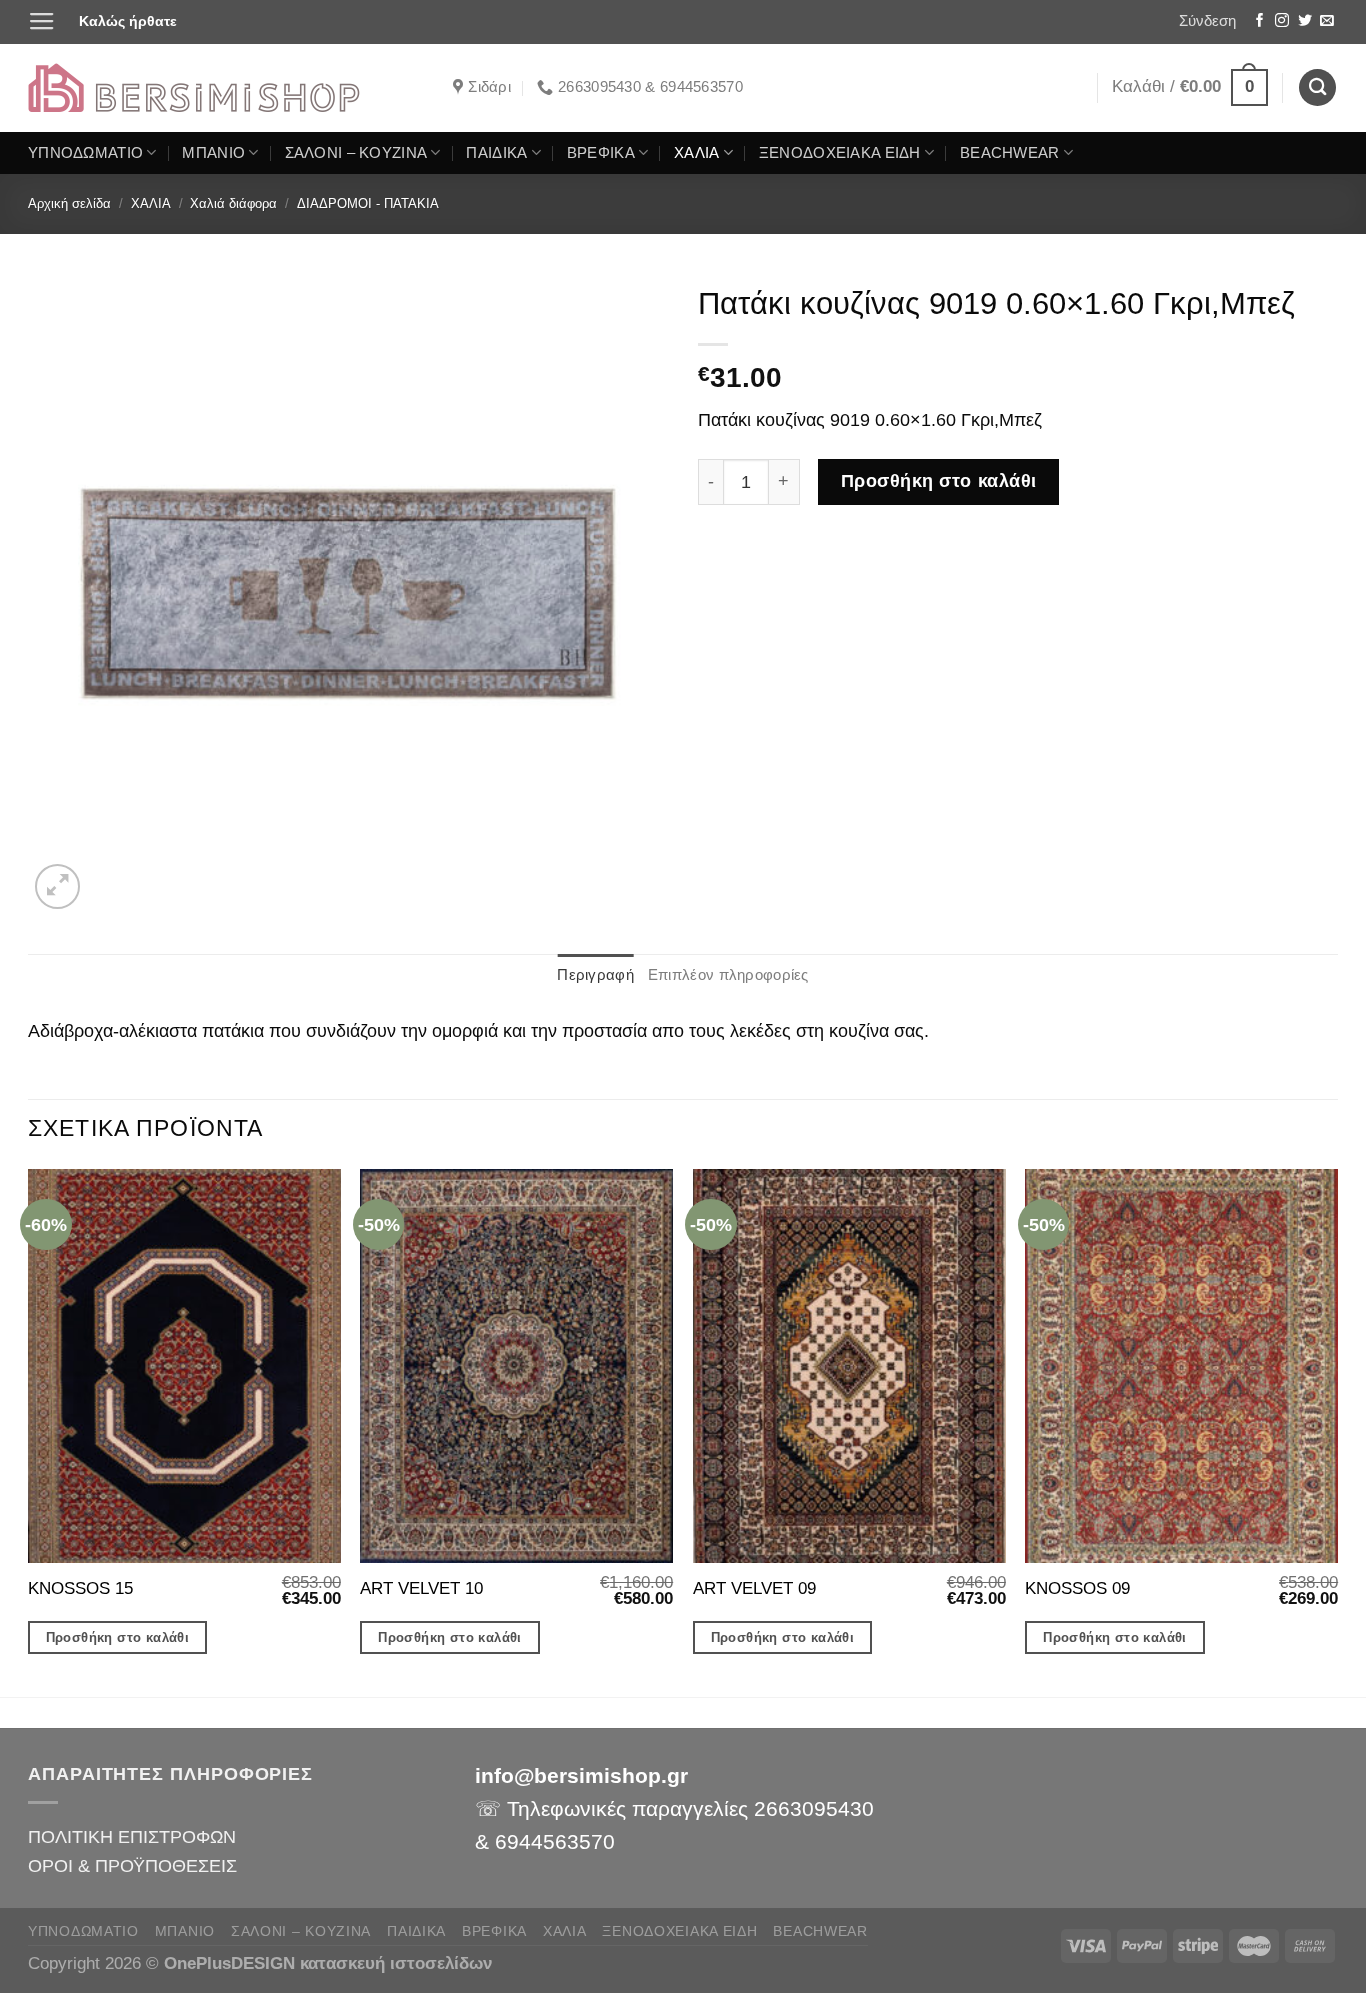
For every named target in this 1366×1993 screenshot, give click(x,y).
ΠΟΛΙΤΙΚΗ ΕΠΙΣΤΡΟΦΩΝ (132, 1836)
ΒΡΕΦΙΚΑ (601, 153)
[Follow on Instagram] (1282, 21)
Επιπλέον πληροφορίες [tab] (728, 975)
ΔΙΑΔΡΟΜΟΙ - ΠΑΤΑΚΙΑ (368, 203)
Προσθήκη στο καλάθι (939, 481)
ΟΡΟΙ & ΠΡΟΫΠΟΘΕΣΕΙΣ (132, 1865)
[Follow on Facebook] (1260, 21)
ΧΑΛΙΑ (696, 153)
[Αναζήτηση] (1317, 87)
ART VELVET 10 (421, 1588)
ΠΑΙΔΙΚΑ (496, 153)
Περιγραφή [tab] (595, 975)
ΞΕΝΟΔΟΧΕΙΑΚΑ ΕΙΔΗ (840, 153)
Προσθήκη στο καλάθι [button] (118, 1637)
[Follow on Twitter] (1305, 21)
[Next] (1337, 1431)
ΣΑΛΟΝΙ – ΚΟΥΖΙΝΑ (356, 153)
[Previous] (29, 1431)
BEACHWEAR (1010, 153)
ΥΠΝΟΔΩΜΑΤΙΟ (85, 153)
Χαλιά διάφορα (233, 203)
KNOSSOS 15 (80, 1588)
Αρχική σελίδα (69, 203)
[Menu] (42, 22)
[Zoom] (57, 886)
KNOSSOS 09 (1077, 1588)
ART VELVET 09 (754, 1588)
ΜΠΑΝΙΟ (213, 153)
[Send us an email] (1327, 21)
